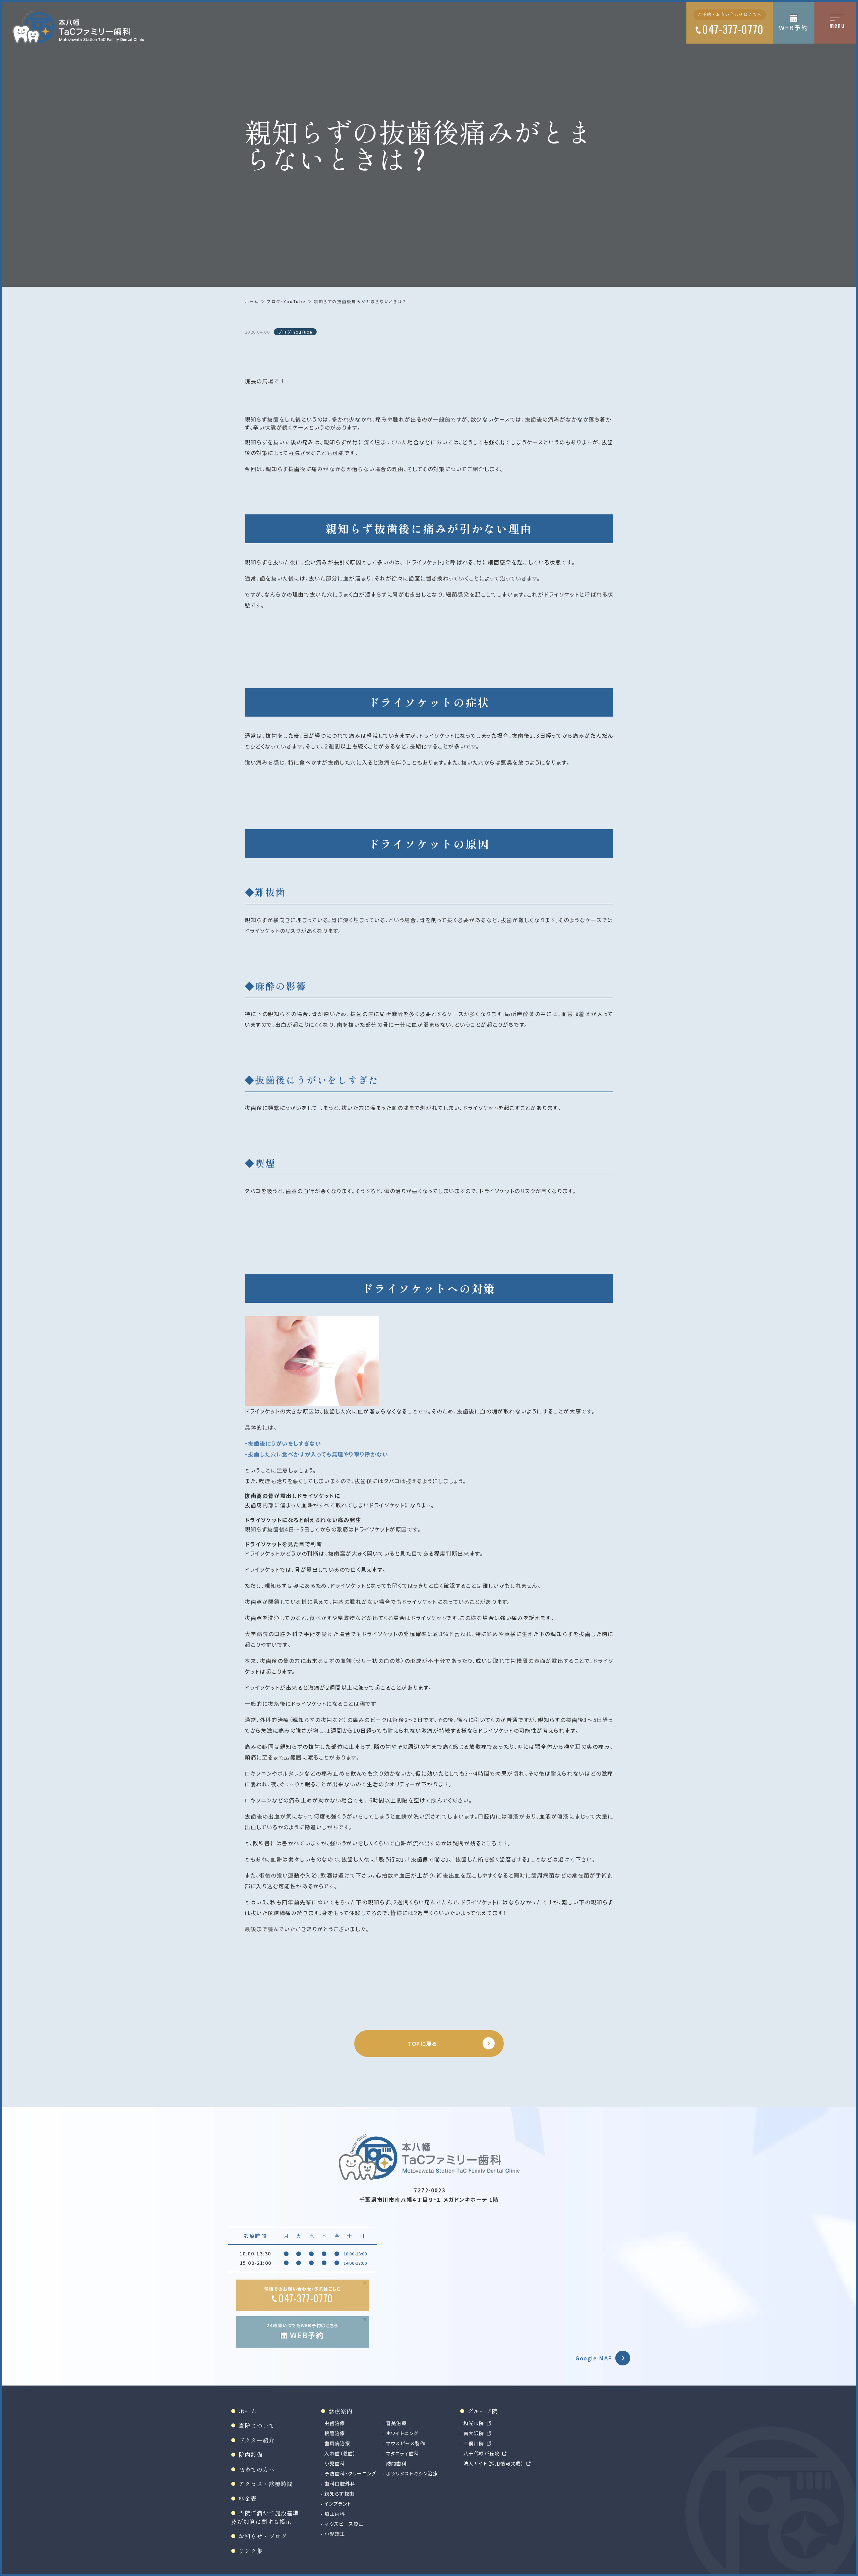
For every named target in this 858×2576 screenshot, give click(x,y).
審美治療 (396, 2423)
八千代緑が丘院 (482, 2453)
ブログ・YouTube (286, 301)
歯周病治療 (337, 2443)
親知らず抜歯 (339, 2494)
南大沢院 (474, 2433)
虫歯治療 (335, 2423)
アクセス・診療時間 (266, 2484)
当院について (257, 2425)
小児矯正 (335, 2534)
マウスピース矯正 (344, 2524)
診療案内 (341, 2411)
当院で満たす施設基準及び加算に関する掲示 (265, 2517)
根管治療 (335, 2433)
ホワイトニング (402, 2433)
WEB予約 (793, 27)
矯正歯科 (335, 2514)
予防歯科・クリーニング (350, 2473)
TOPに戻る (423, 2043)
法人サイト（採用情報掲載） (494, 2463)
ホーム (252, 301)
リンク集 (251, 2551)
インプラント (338, 2504)
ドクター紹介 (257, 2440)
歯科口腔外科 (340, 2483)
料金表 (248, 2498)
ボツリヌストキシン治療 (412, 2473)
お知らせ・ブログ (263, 2536)
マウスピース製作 (406, 2443)
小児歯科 (335, 2463)
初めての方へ (257, 2469)
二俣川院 (474, 2443)
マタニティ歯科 (403, 2453)
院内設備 (251, 2454)
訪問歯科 (396, 2463)
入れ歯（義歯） (340, 2453)
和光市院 (474, 2423)
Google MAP (594, 2358)
